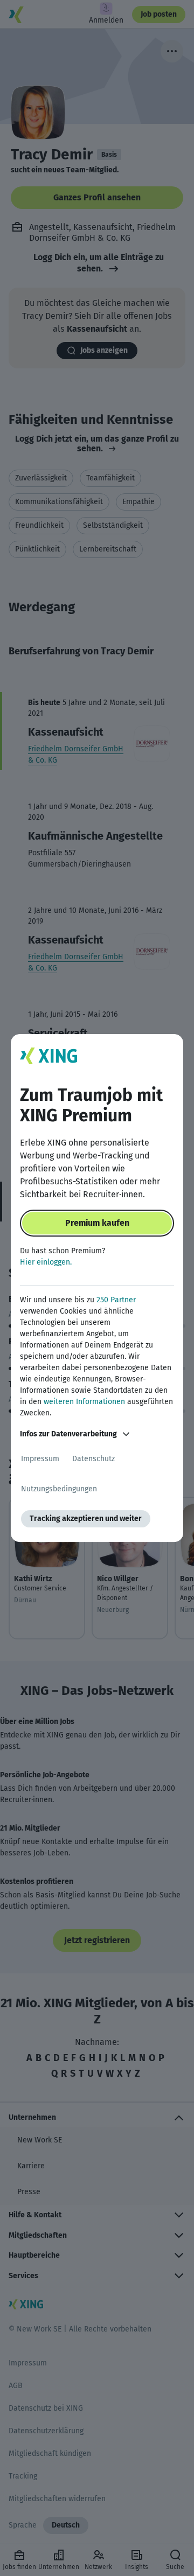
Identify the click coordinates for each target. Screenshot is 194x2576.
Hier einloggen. (46, 1262)
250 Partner (116, 1300)
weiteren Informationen (84, 1402)
